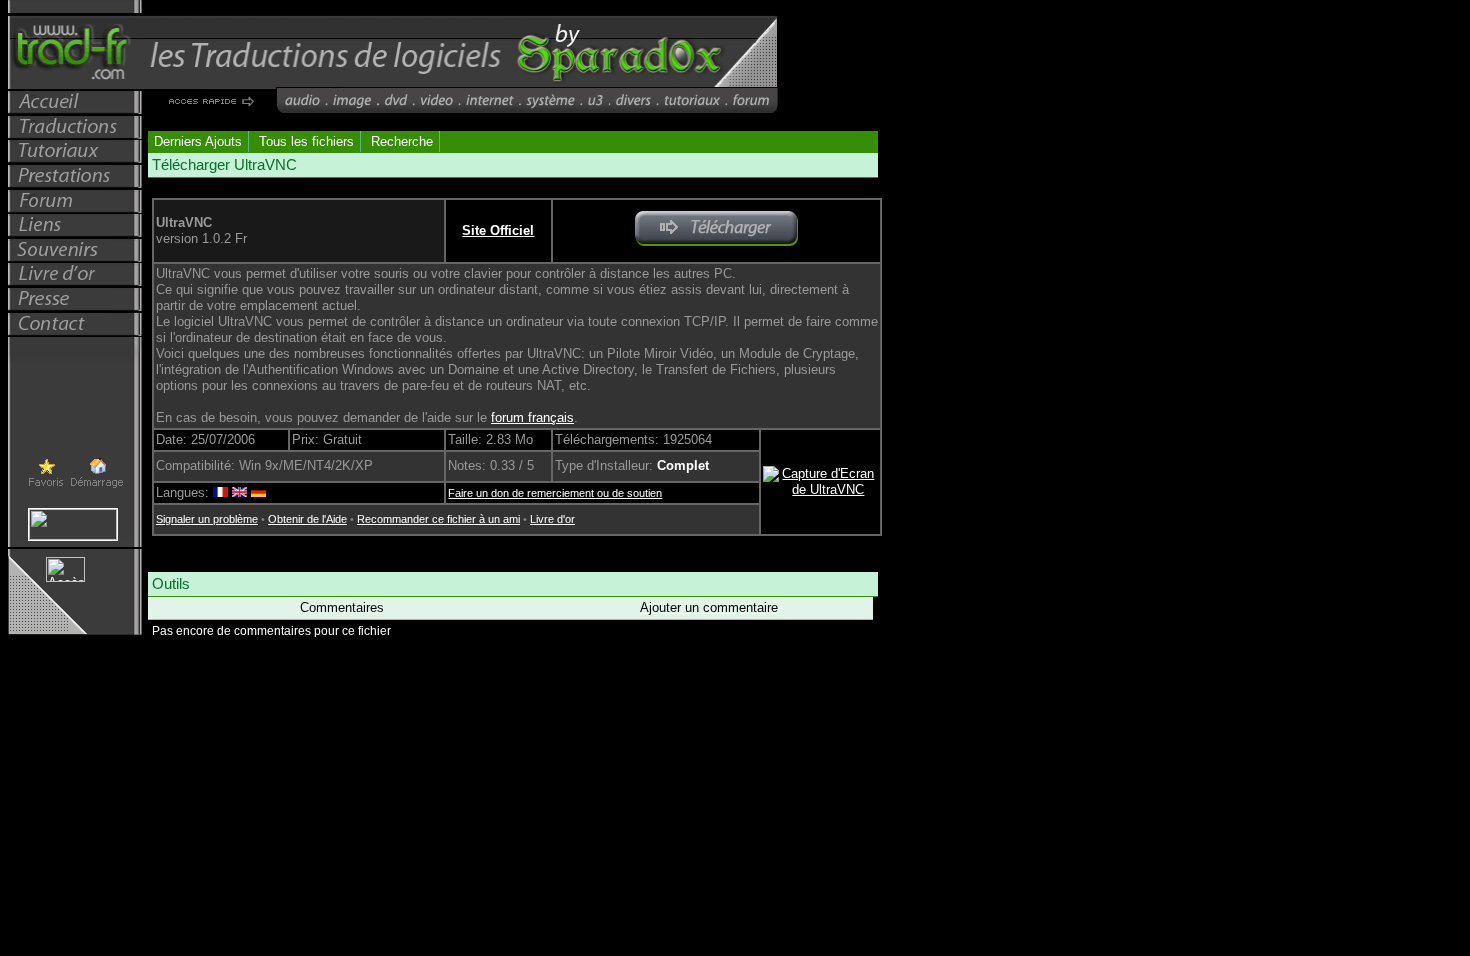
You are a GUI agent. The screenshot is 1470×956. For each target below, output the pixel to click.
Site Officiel (498, 230)
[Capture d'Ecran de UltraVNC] (820, 489)
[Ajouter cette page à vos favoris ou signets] (46, 485)
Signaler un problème (207, 519)
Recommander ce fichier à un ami (438, 519)
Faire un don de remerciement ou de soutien (555, 493)
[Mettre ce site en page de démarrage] (96, 486)
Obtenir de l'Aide (307, 519)
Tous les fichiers (306, 141)
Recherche (402, 141)
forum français (532, 417)
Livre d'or (552, 519)
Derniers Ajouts (198, 141)
